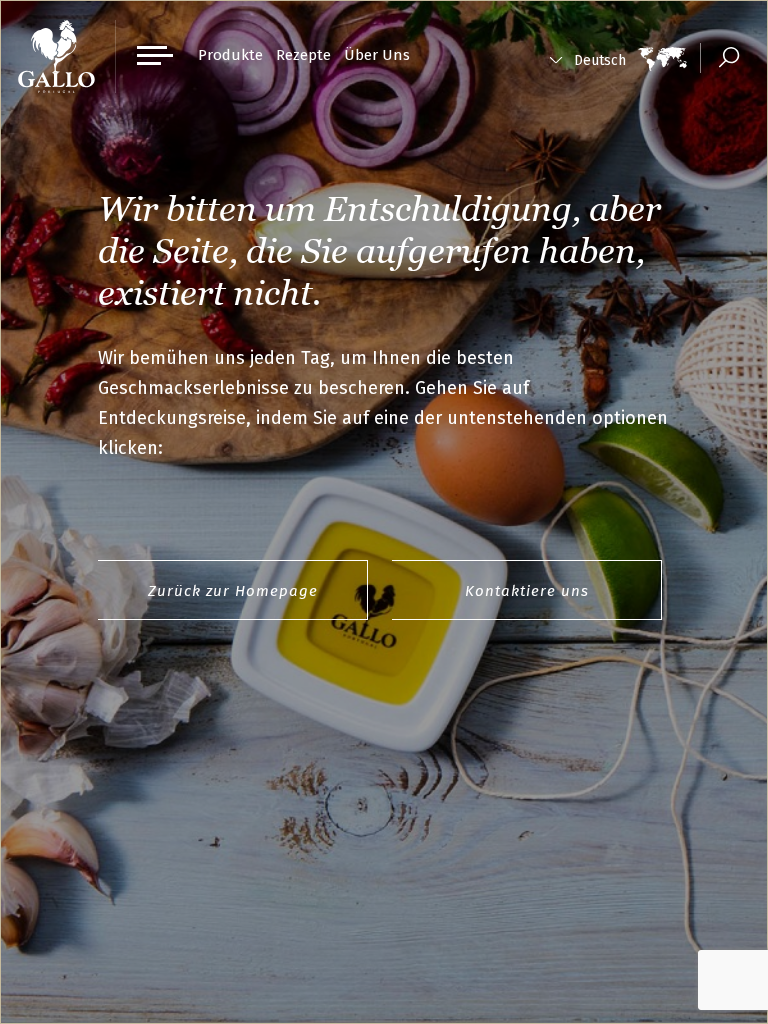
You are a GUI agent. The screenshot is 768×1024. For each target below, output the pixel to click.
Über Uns (377, 55)
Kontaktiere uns (527, 591)
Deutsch (600, 60)
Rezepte (303, 55)
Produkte (230, 55)
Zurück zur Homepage (233, 591)
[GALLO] (56, 56)
